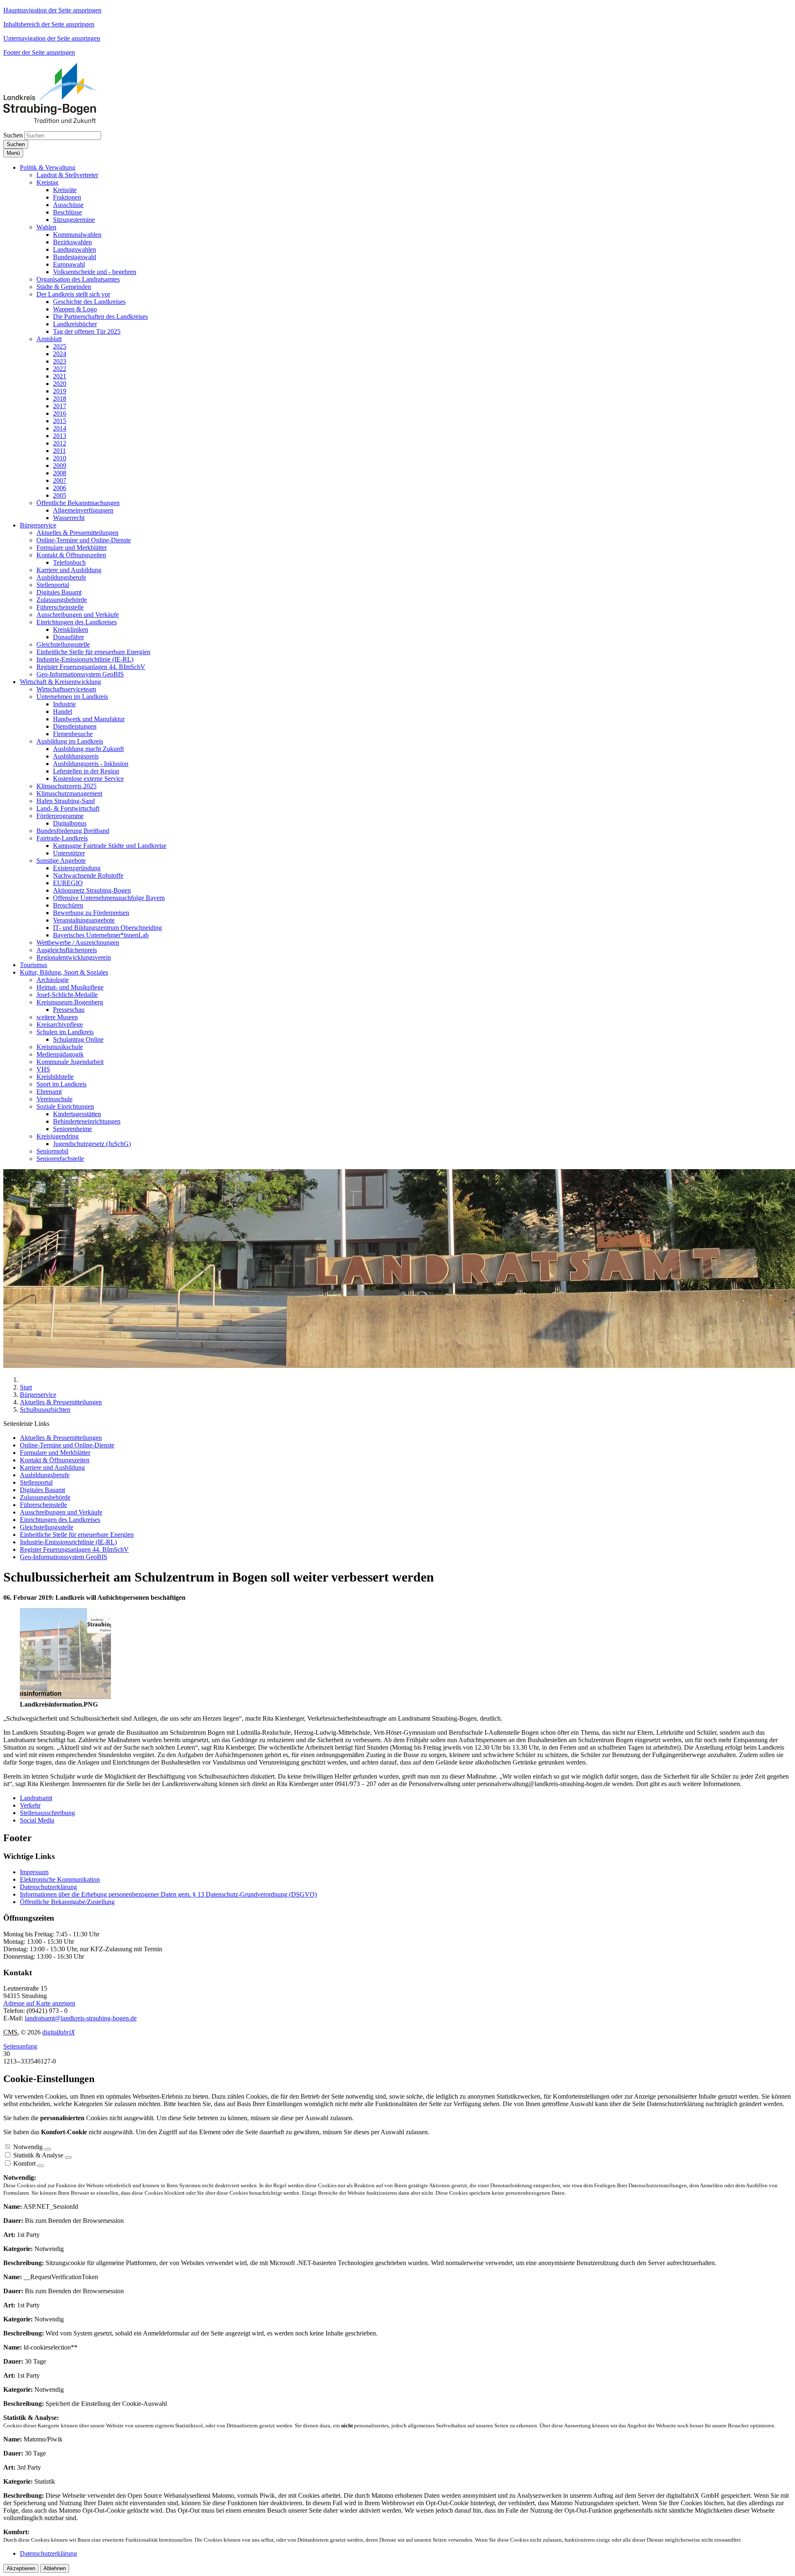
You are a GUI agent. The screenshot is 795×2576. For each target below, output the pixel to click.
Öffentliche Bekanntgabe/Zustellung (67, 1902)
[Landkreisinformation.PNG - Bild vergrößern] (65, 1697)
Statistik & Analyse (38, 2155)
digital (59, 2032)
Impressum (34, 1872)
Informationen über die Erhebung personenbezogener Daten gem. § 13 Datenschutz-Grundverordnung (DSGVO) (168, 1894)
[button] (48, 167)
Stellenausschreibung (47, 1813)
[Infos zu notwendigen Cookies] (48, 2149)
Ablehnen (55, 2568)
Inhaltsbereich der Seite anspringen (49, 24)
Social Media (37, 1820)
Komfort (24, 2163)
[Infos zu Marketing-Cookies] (68, 2157)
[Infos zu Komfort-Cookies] (41, 2166)
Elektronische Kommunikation (60, 1879)
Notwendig (28, 2147)
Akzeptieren (21, 2568)
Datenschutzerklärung (48, 1887)
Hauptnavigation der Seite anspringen (52, 10)
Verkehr (30, 1805)
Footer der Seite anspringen (39, 52)
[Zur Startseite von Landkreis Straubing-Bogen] (60, 121)
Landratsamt (36, 1798)
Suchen (13, 135)
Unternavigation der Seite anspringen (52, 38)
